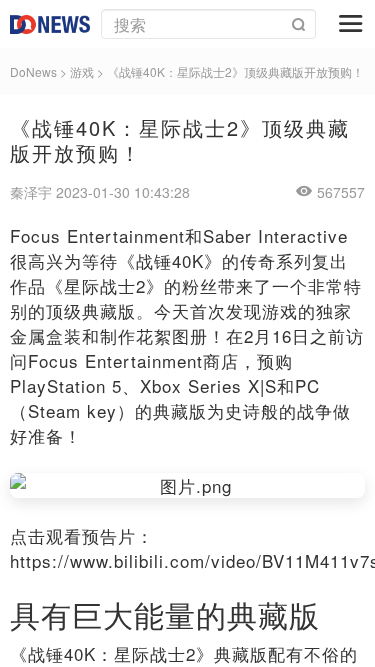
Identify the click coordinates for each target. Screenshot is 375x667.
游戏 (82, 71)
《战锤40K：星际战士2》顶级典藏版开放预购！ (235, 71)
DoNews (33, 71)
